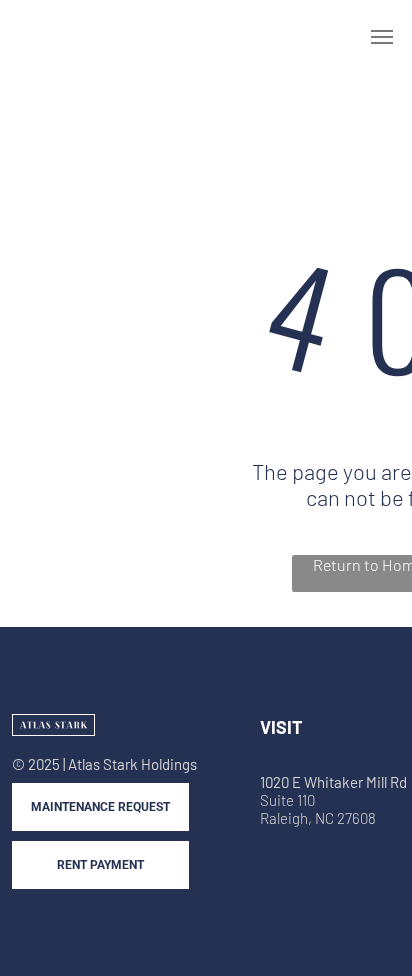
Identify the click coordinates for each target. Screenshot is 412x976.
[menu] (382, 37)
